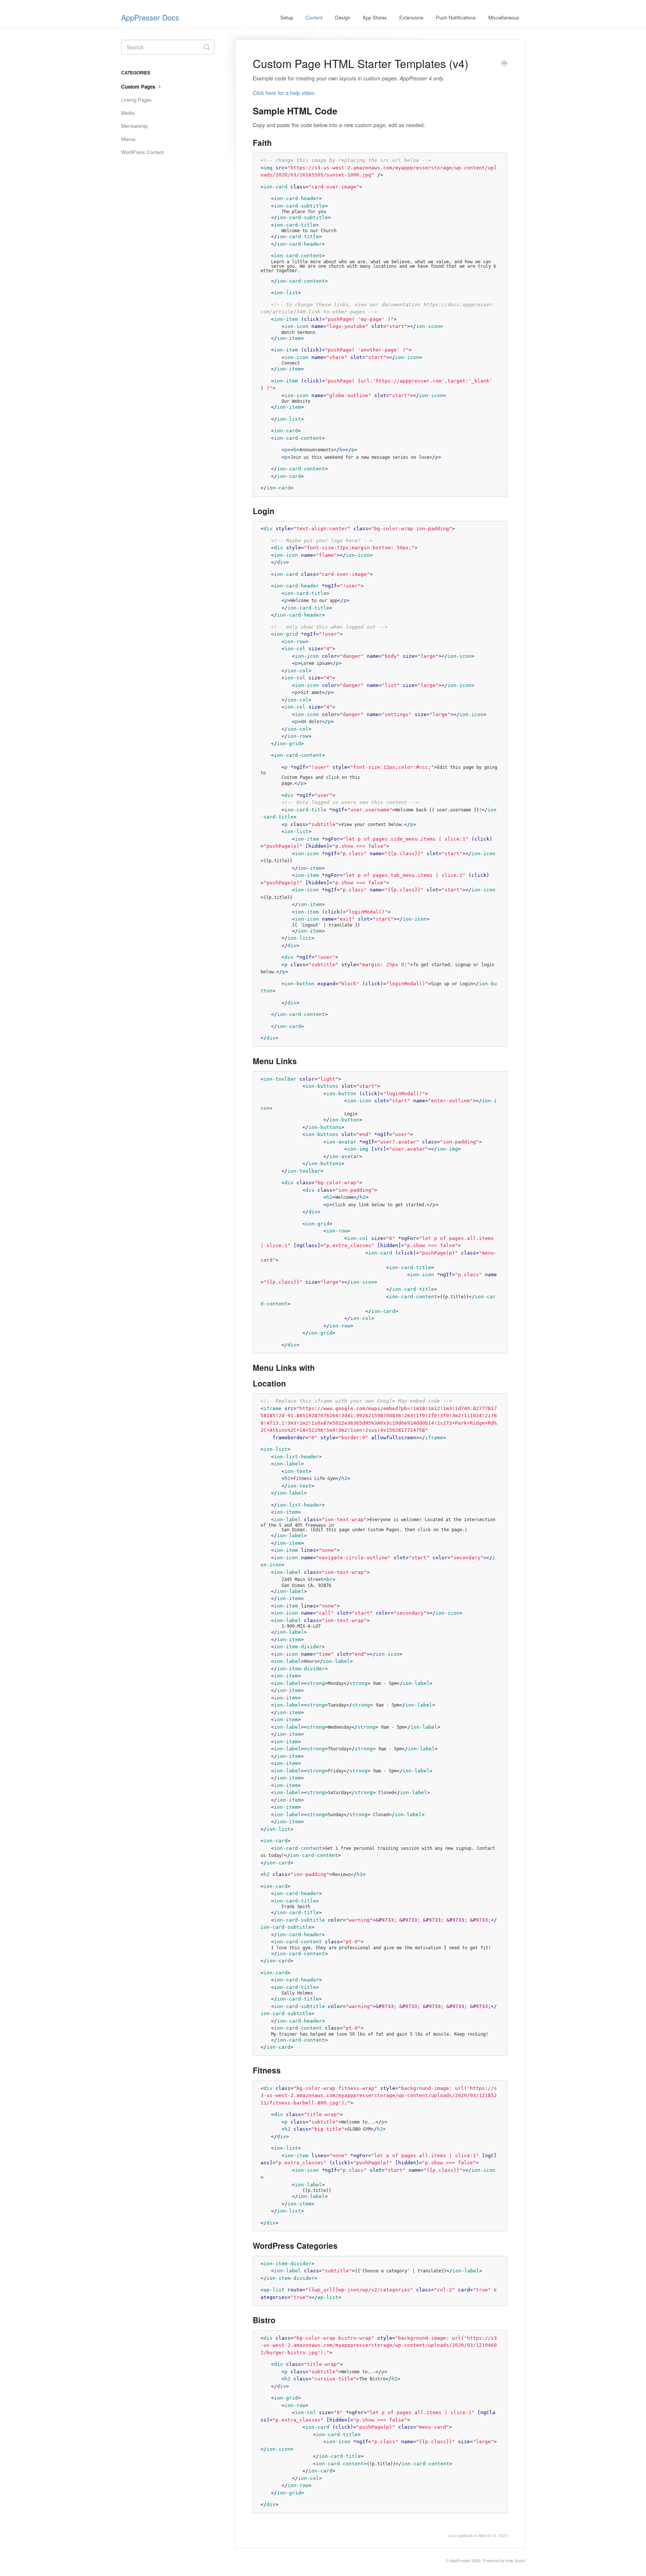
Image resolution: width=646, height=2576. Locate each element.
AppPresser (460, 2560)
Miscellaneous (504, 17)
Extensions (411, 17)
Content (314, 17)
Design (343, 17)
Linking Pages (136, 100)
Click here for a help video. (284, 93)
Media (128, 113)
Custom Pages (139, 87)
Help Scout (515, 2560)
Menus (128, 139)
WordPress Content (142, 152)
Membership (134, 126)
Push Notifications (456, 17)
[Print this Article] (504, 64)
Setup (287, 17)
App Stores (375, 17)
